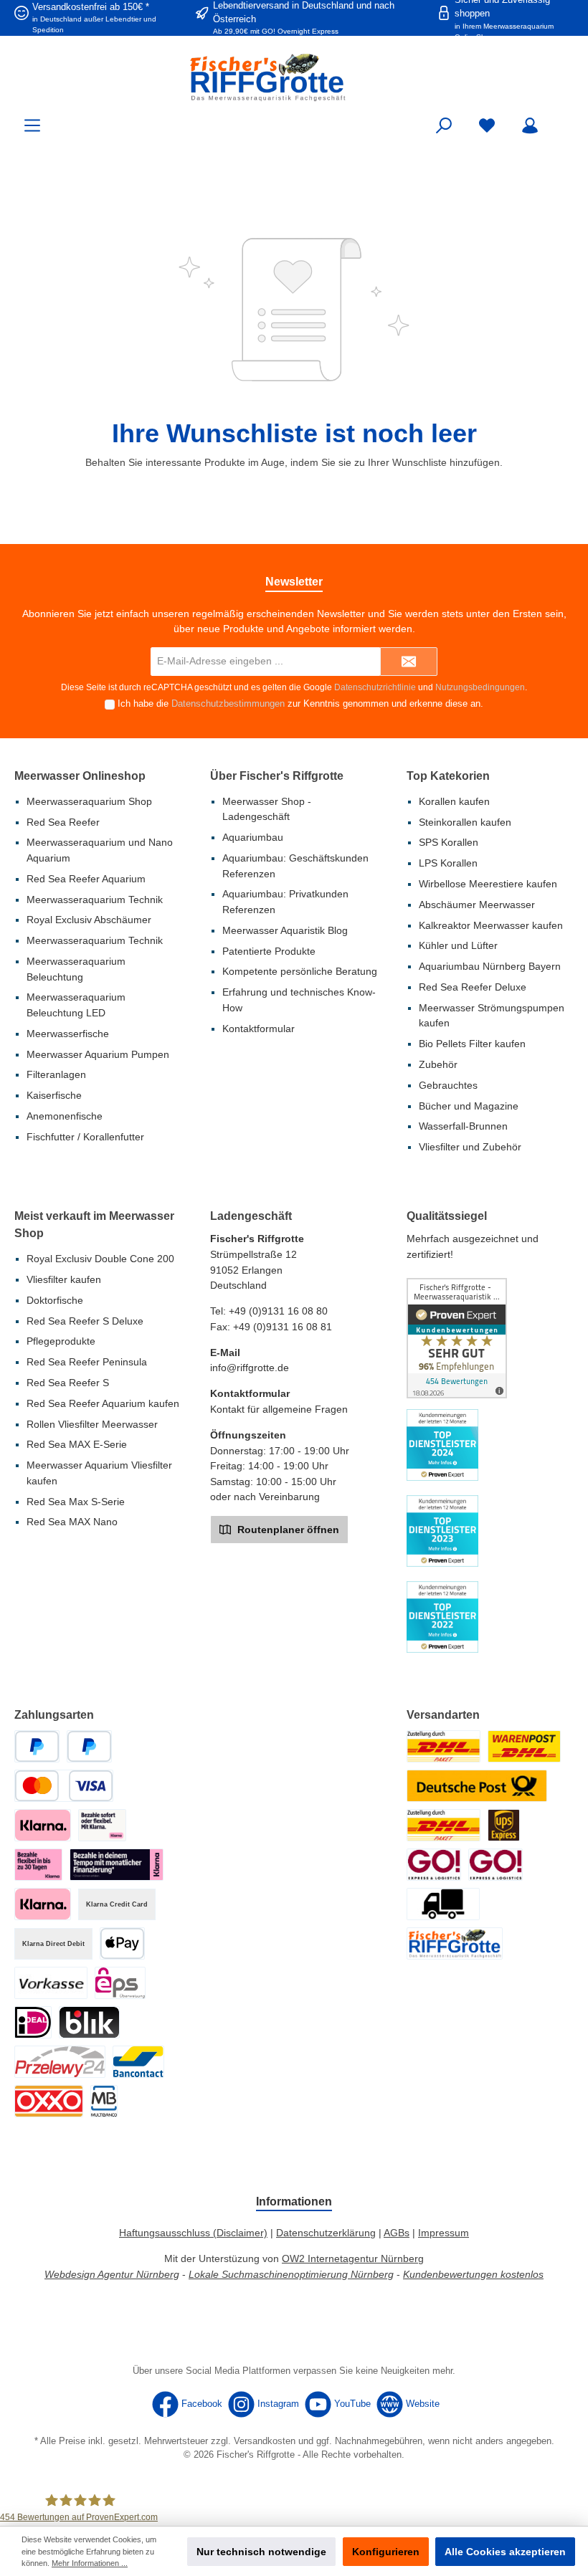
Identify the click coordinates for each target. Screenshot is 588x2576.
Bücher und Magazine (469, 1106)
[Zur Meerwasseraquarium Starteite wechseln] (294, 77)
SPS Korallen (449, 842)
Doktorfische (55, 1300)
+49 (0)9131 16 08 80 (278, 1311)
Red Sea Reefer (63, 822)
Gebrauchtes (448, 1085)
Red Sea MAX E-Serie (77, 1444)
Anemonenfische (65, 1116)
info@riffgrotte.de (250, 1368)
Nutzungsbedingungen (480, 687)
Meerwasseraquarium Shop (89, 801)
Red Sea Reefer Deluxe (473, 987)
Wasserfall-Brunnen (463, 1126)
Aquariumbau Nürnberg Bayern (490, 966)
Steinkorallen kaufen (465, 822)
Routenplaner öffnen (287, 1530)
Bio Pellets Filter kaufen (472, 1044)
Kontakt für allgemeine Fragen (279, 1409)
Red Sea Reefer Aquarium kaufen (103, 1403)
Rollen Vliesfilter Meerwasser (92, 1424)
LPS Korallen (448, 863)
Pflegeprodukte (61, 1341)
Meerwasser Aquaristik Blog (285, 930)
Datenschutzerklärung (326, 2233)
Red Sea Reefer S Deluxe (85, 1321)
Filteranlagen (56, 1074)
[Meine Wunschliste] (487, 126)
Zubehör (438, 1064)
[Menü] (32, 126)
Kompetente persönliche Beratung (300, 971)
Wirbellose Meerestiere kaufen (488, 884)
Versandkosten (265, 2441)
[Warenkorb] (564, 119)
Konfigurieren (386, 2552)
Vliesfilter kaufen (64, 1279)
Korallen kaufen (454, 801)
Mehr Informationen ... (90, 2563)
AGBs (397, 2233)
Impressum (444, 2233)
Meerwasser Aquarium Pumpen (98, 1054)
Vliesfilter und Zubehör (470, 1147)
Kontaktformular (259, 1029)
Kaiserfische (54, 1095)
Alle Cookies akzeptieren (505, 2552)
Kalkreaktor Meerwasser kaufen (491, 925)
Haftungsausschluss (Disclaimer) (193, 2233)
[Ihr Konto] (530, 126)
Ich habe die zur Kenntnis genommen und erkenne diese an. (300, 704)
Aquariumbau (253, 837)
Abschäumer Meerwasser (477, 905)
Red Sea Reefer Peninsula (87, 1362)
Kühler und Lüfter (458, 945)
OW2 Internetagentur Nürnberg (353, 2258)
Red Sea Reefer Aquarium (86, 879)
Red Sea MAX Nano (72, 1522)
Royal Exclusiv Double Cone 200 (100, 1259)
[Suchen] (444, 126)
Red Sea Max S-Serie (76, 1502)
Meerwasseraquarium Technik (95, 900)
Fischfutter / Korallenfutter (85, 1137)
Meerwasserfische (68, 1034)
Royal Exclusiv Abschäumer (89, 920)
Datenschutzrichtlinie (375, 687)
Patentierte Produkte (269, 951)
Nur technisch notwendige (261, 2552)
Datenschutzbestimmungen (228, 704)
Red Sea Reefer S (68, 1383)
